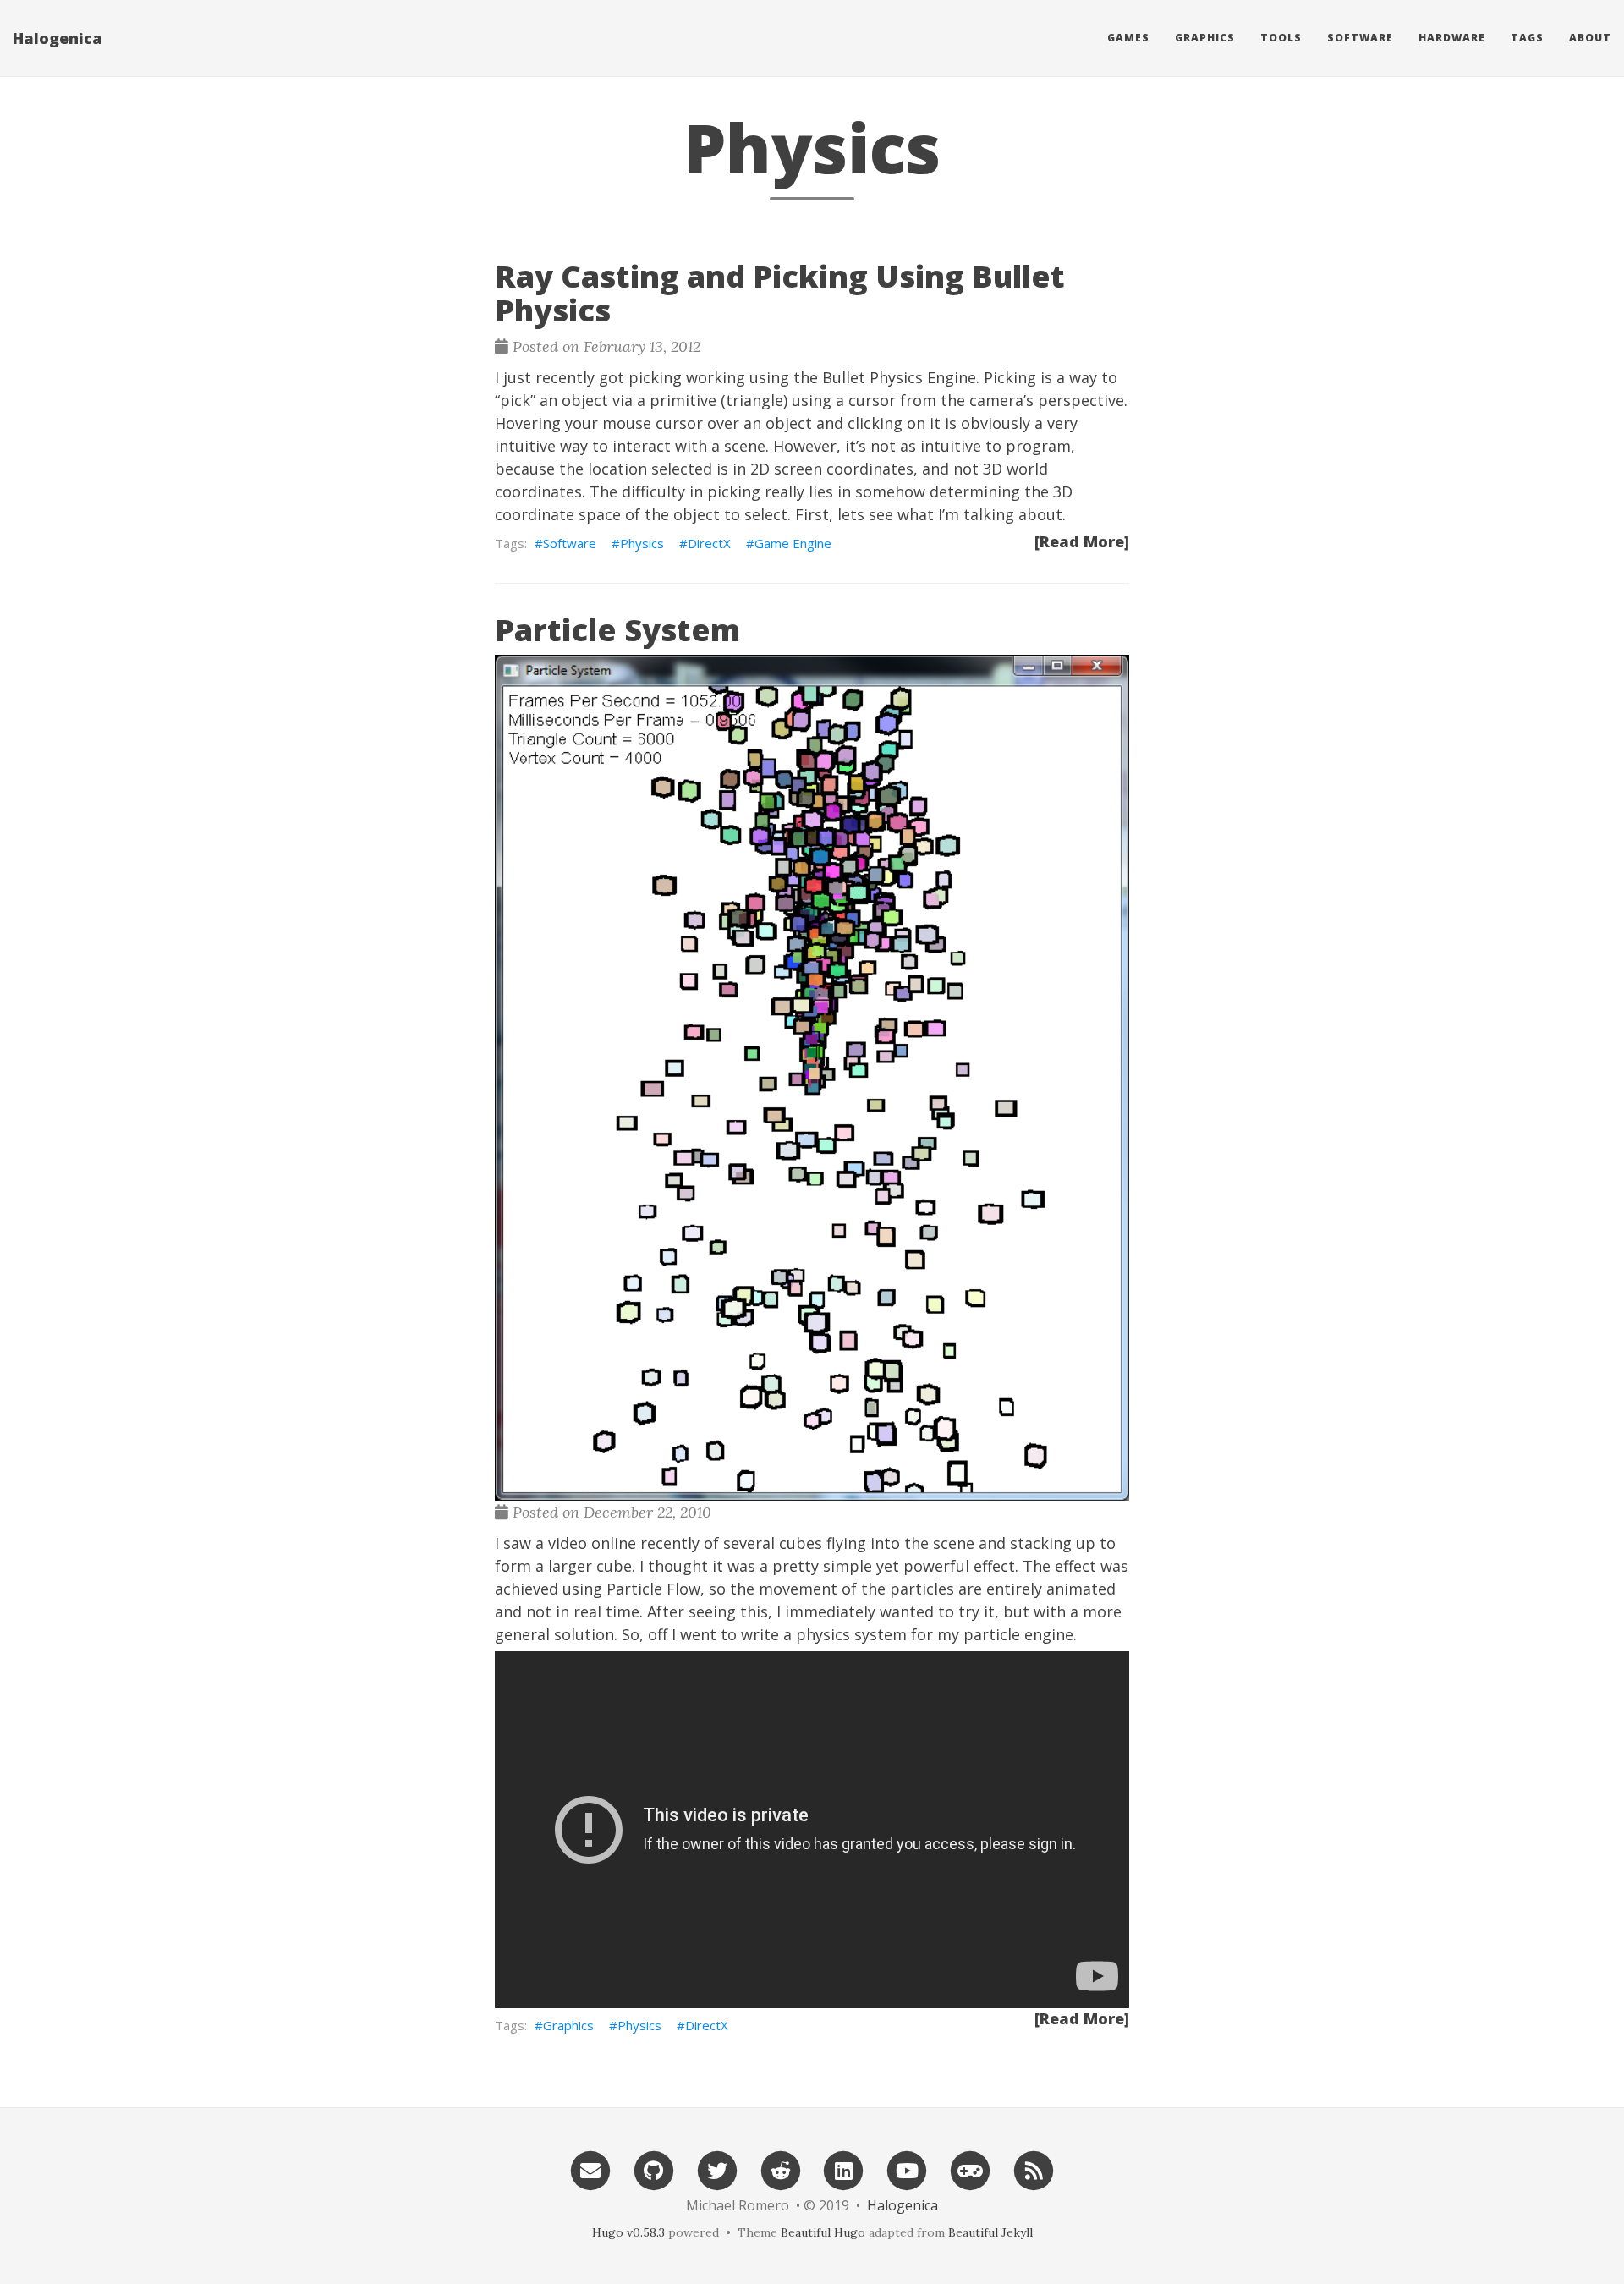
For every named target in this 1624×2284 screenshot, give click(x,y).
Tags (1527, 38)
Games (1128, 38)
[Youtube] (907, 2169)
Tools (1281, 38)
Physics (642, 543)
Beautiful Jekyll (990, 2232)
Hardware (1452, 38)
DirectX (709, 543)
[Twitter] (717, 2169)
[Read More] (1082, 541)
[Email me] (590, 2169)
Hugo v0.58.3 (628, 2232)
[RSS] (1034, 2169)
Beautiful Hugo (823, 2232)
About (1590, 38)
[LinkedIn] (844, 2169)
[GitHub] (654, 2169)
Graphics (1205, 38)
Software (1360, 38)
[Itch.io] (970, 2169)
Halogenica (58, 38)
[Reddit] (781, 2169)
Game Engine (793, 543)
